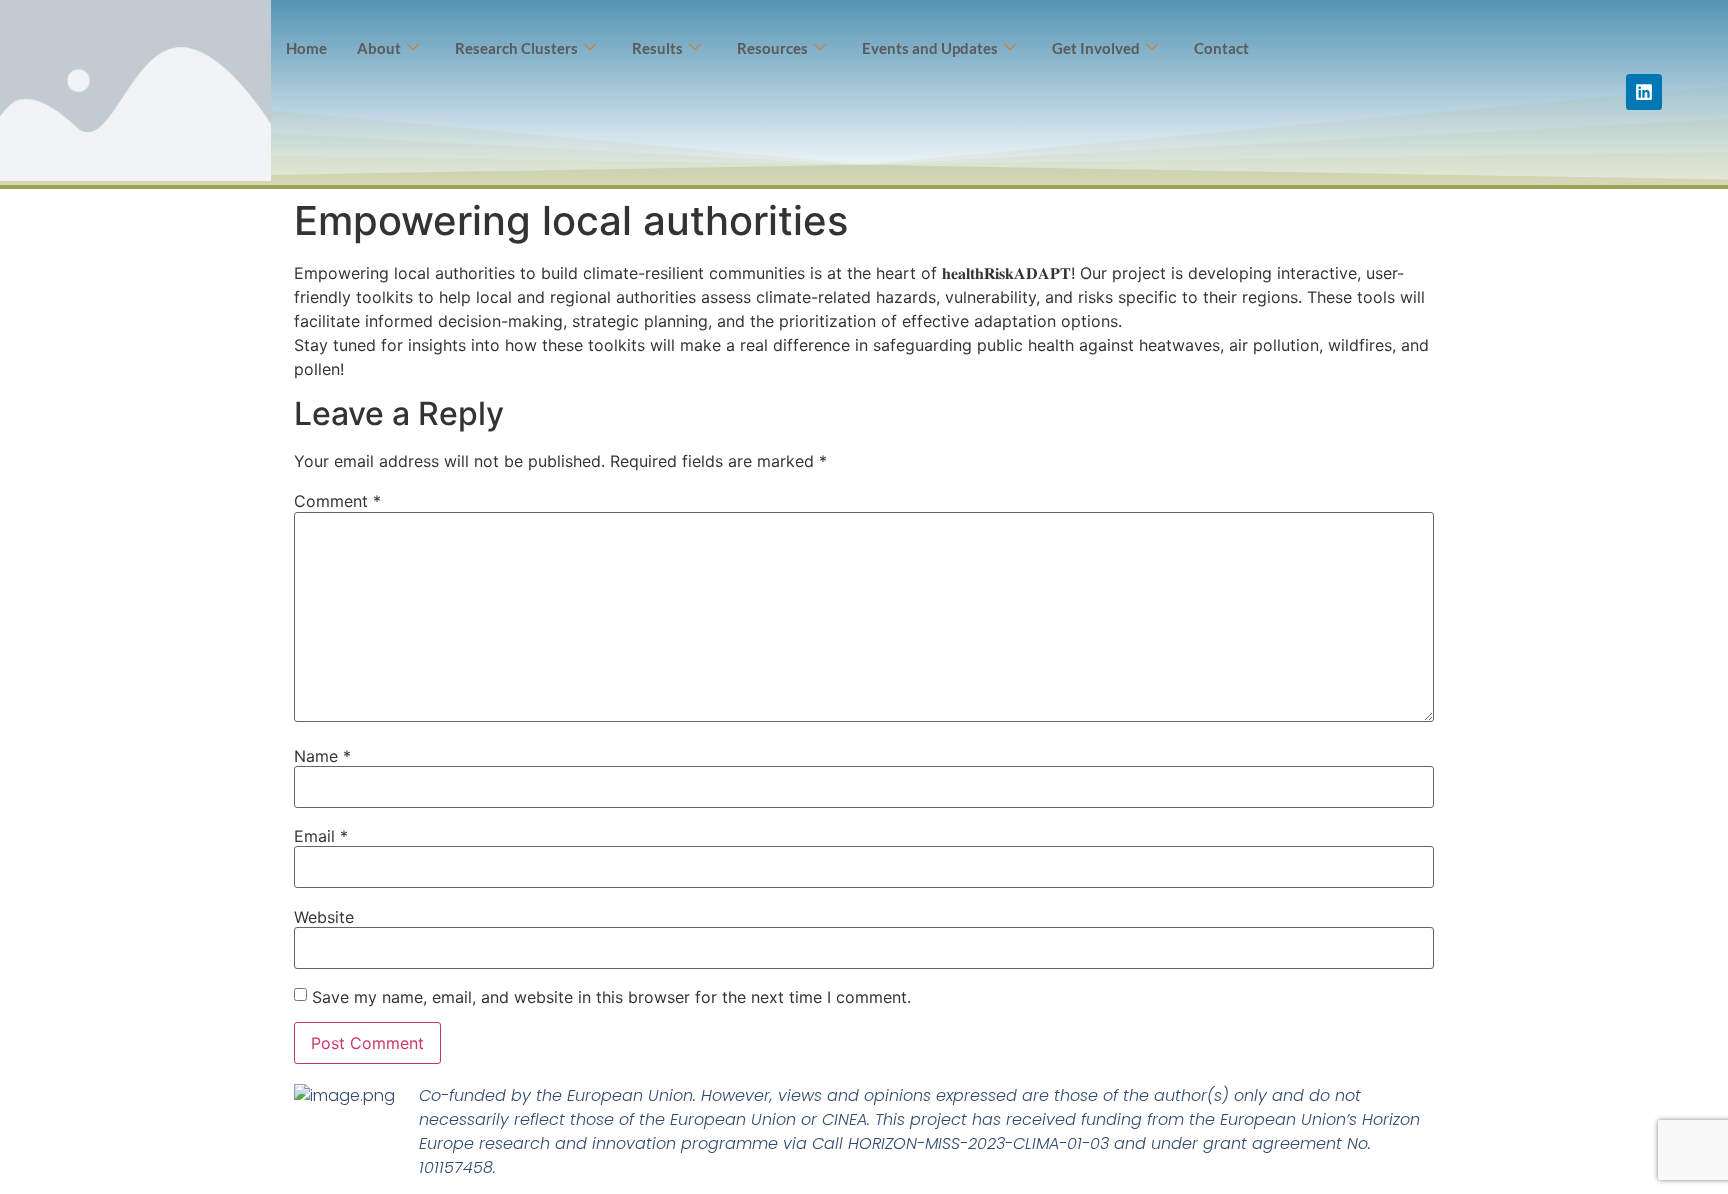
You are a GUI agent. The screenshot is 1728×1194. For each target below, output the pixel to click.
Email (321, 836)
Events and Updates (930, 48)
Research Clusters (516, 48)
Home (306, 48)
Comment (337, 501)
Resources (772, 48)
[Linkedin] (1644, 92)
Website (324, 917)
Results (657, 48)
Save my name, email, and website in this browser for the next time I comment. (611, 997)
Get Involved (1096, 48)
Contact (1221, 48)
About (379, 48)
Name (322, 756)
